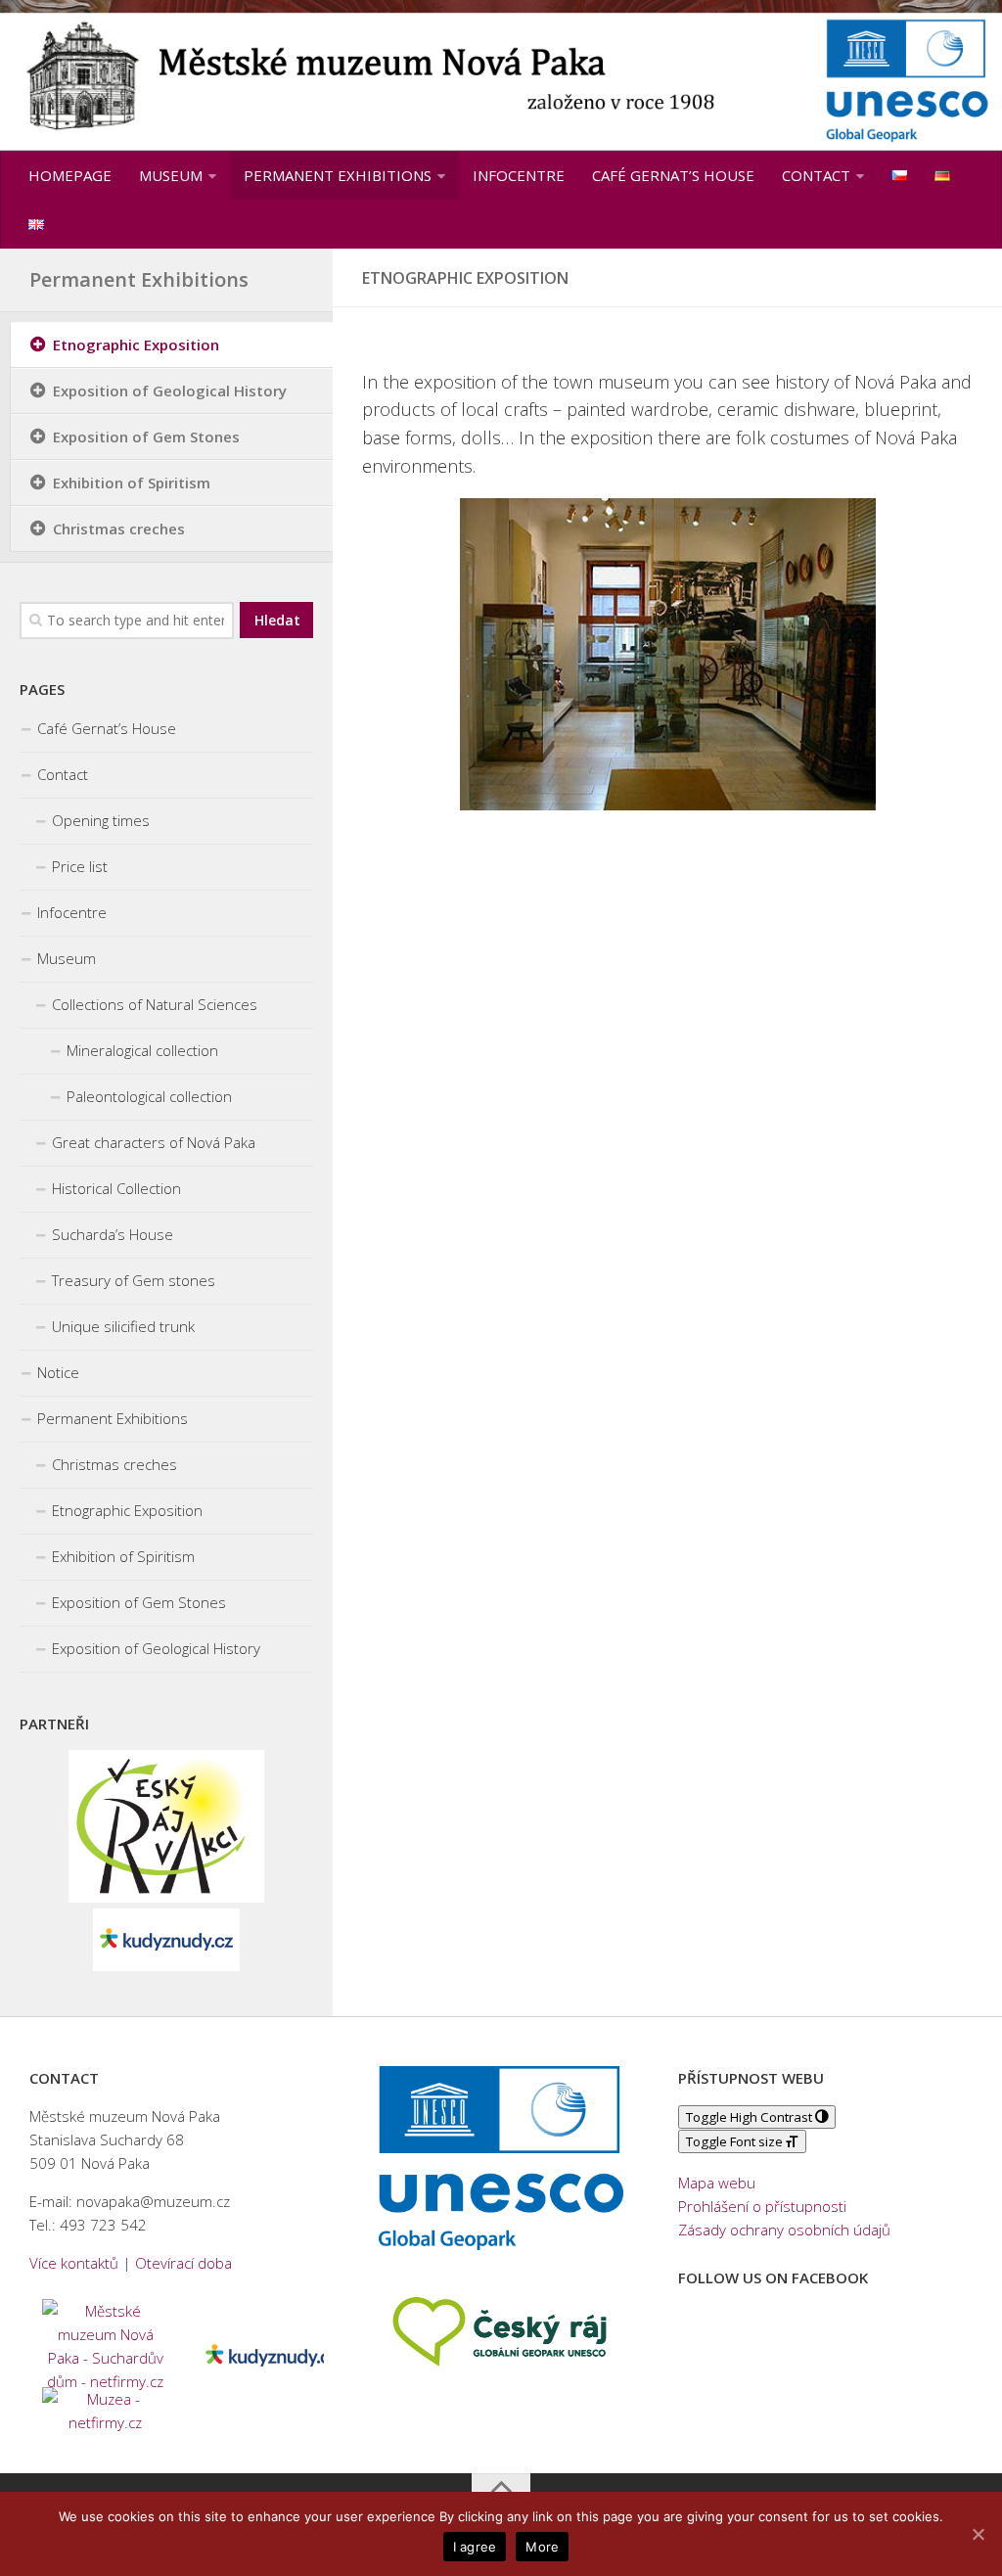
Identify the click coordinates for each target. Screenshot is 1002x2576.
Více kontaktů (74, 2263)
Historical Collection (116, 1188)
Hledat (277, 620)
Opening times (101, 820)
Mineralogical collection (142, 1050)
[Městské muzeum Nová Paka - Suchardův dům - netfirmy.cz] (106, 2343)
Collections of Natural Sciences (155, 1004)
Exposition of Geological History (170, 391)
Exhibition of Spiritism (132, 483)
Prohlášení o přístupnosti (762, 2206)
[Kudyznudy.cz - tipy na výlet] (166, 1965)
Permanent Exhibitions (338, 175)
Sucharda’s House (113, 1234)
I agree (475, 2547)
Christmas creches (119, 529)
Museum (171, 175)
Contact (816, 175)
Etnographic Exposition (136, 345)
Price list (80, 866)
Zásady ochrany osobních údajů (784, 2230)
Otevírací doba (183, 2263)
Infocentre (519, 175)
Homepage (70, 175)
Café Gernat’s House (673, 175)
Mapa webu (717, 2183)
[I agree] (978, 2534)
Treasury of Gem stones (134, 1280)
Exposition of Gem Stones (146, 437)
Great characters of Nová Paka (154, 1142)
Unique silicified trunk (123, 1326)
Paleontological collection (149, 1096)
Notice (58, 1372)
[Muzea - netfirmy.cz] (106, 2407)
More (542, 2547)
